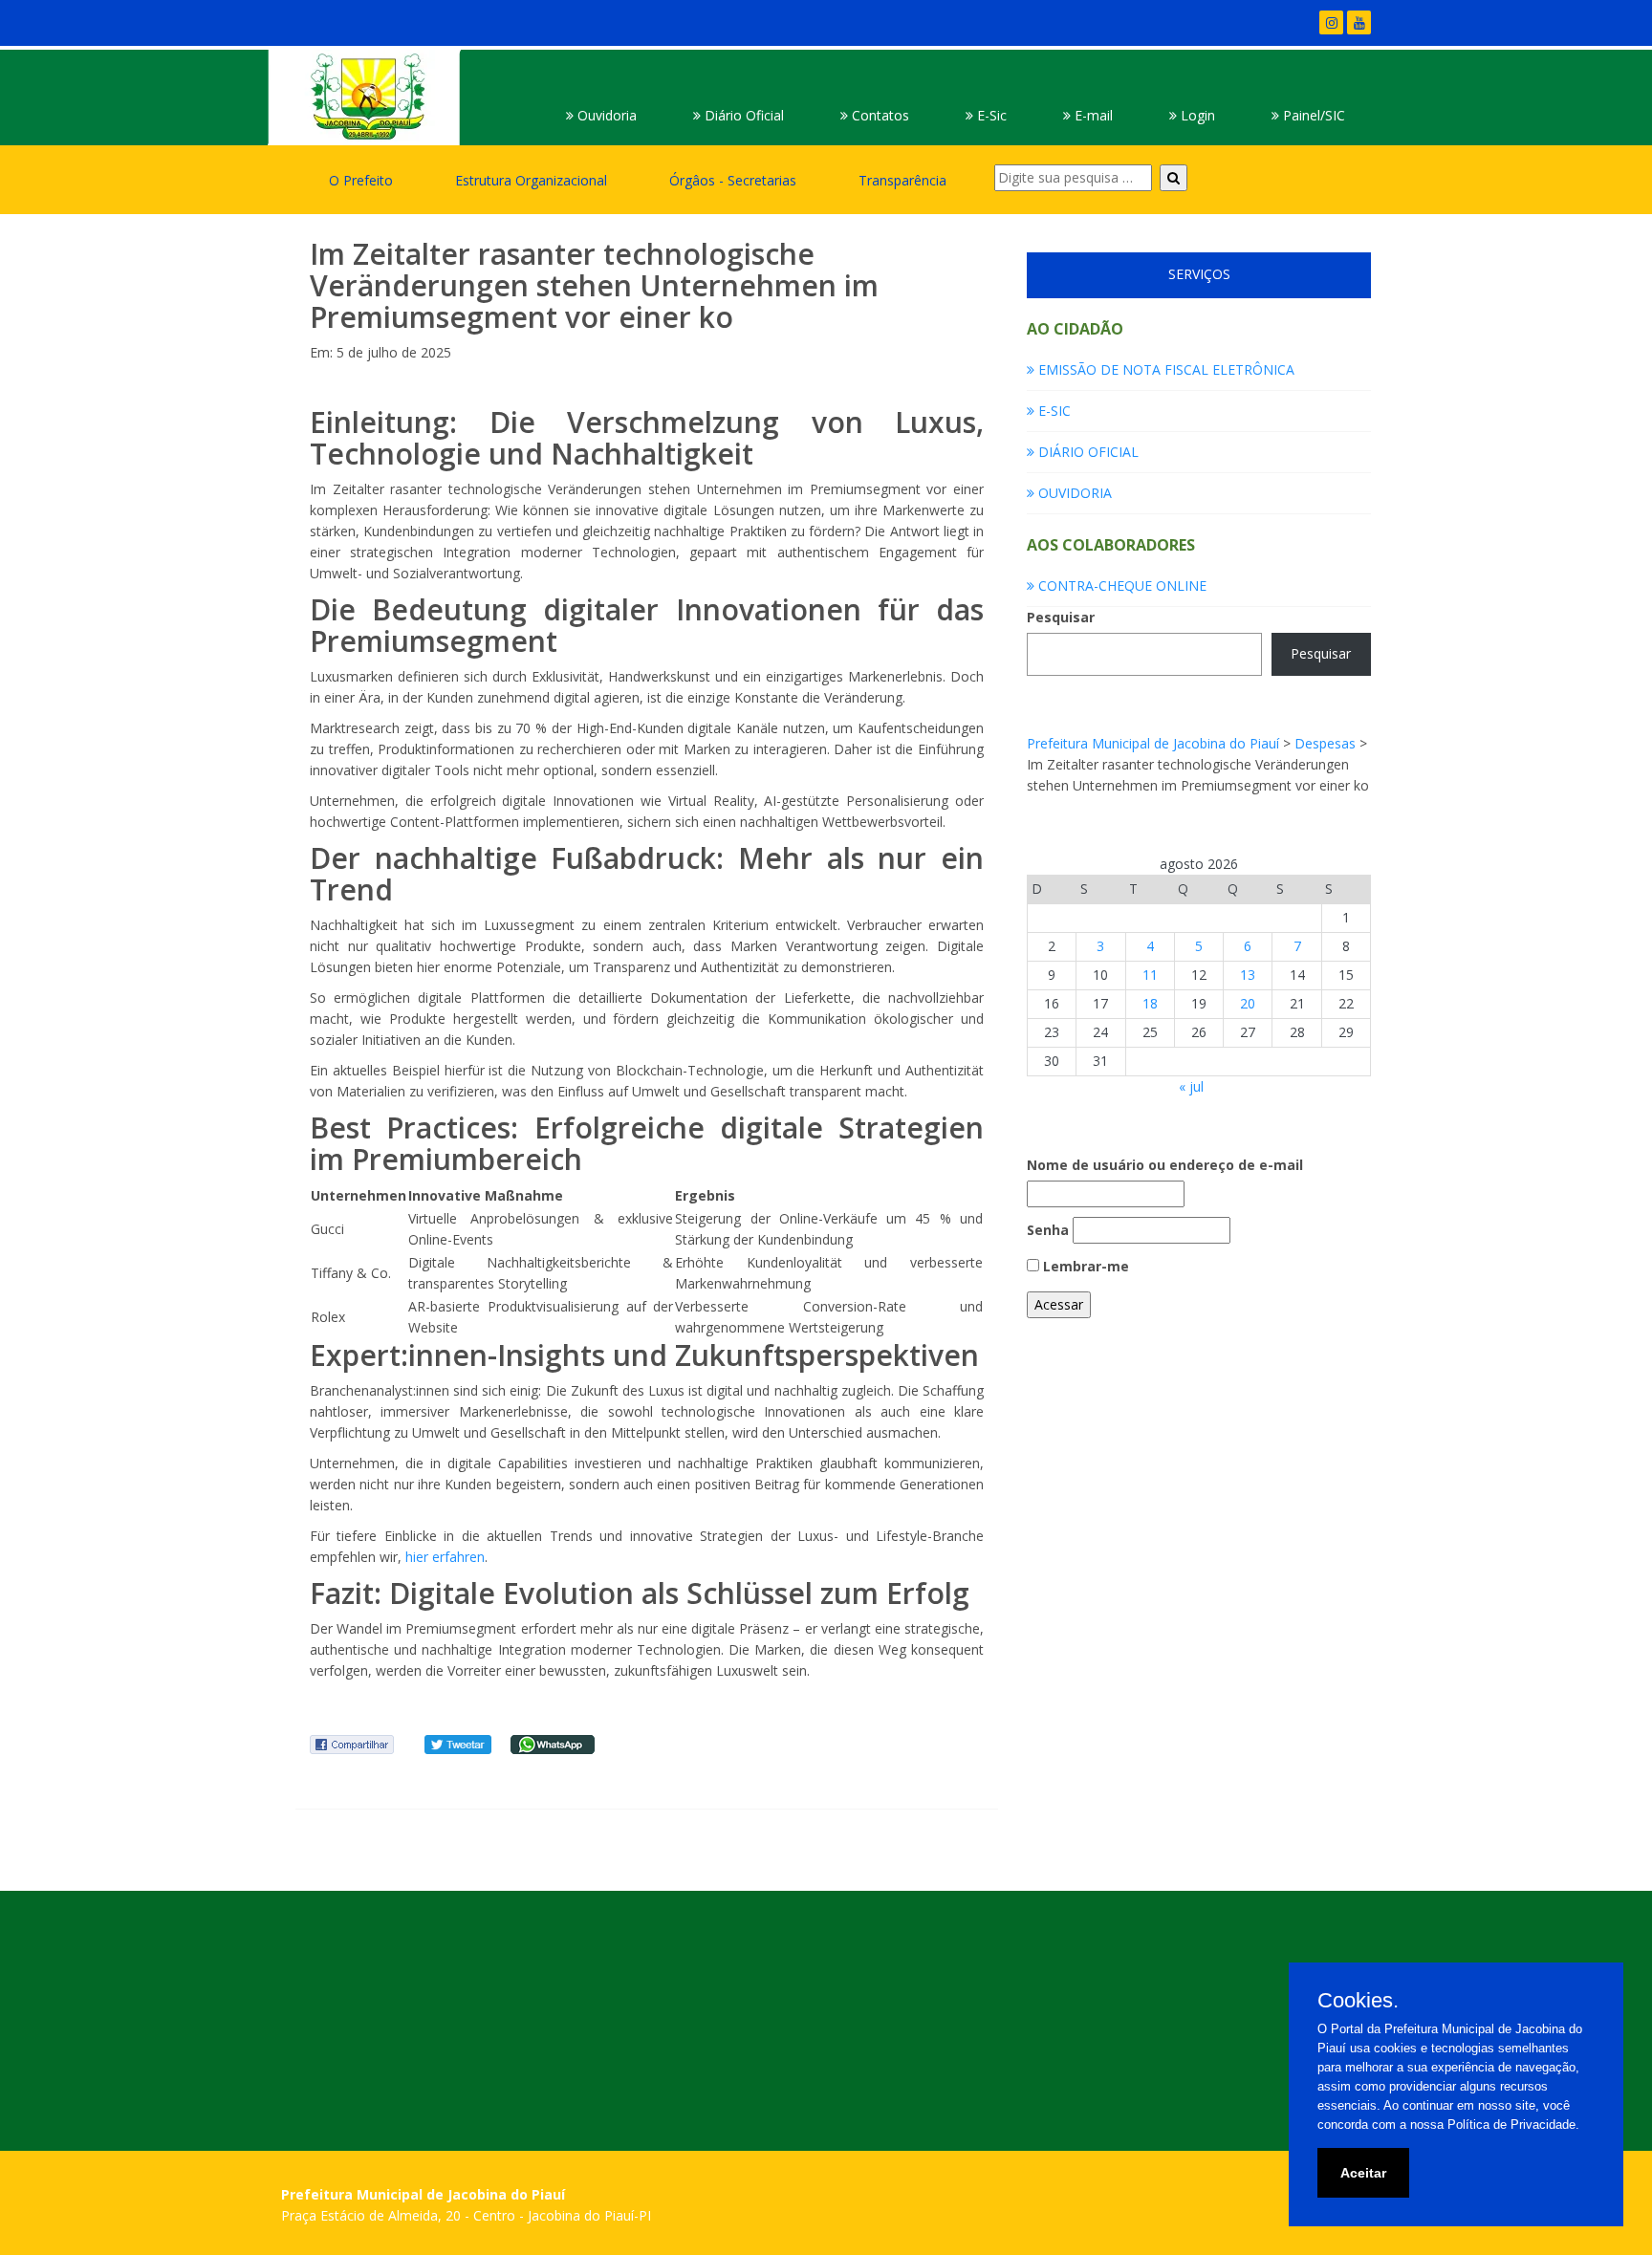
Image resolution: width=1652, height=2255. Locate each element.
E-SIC (1053, 411)
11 (1150, 975)
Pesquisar (1061, 617)
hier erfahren (445, 1557)
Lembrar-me (1084, 1266)
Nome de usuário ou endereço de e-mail (1165, 1165)
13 (1248, 975)
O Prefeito (361, 180)
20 (1248, 1003)
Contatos (879, 115)
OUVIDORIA (1073, 493)
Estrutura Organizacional (531, 180)
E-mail (1092, 115)
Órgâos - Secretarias (733, 180)
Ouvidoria (605, 115)
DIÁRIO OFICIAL (1087, 452)
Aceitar (1363, 2173)
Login (1196, 115)
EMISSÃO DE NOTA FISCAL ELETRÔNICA (1164, 369)
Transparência (902, 180)
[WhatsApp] (553, 1743)
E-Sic (990, 115)
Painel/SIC (1312, 115)
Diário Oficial (742, 115)
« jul (1191, 1086)
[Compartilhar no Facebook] (352, 1743)
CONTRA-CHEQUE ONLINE (1120, 585)
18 (1150, 1003)
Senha (1048, 1230)
